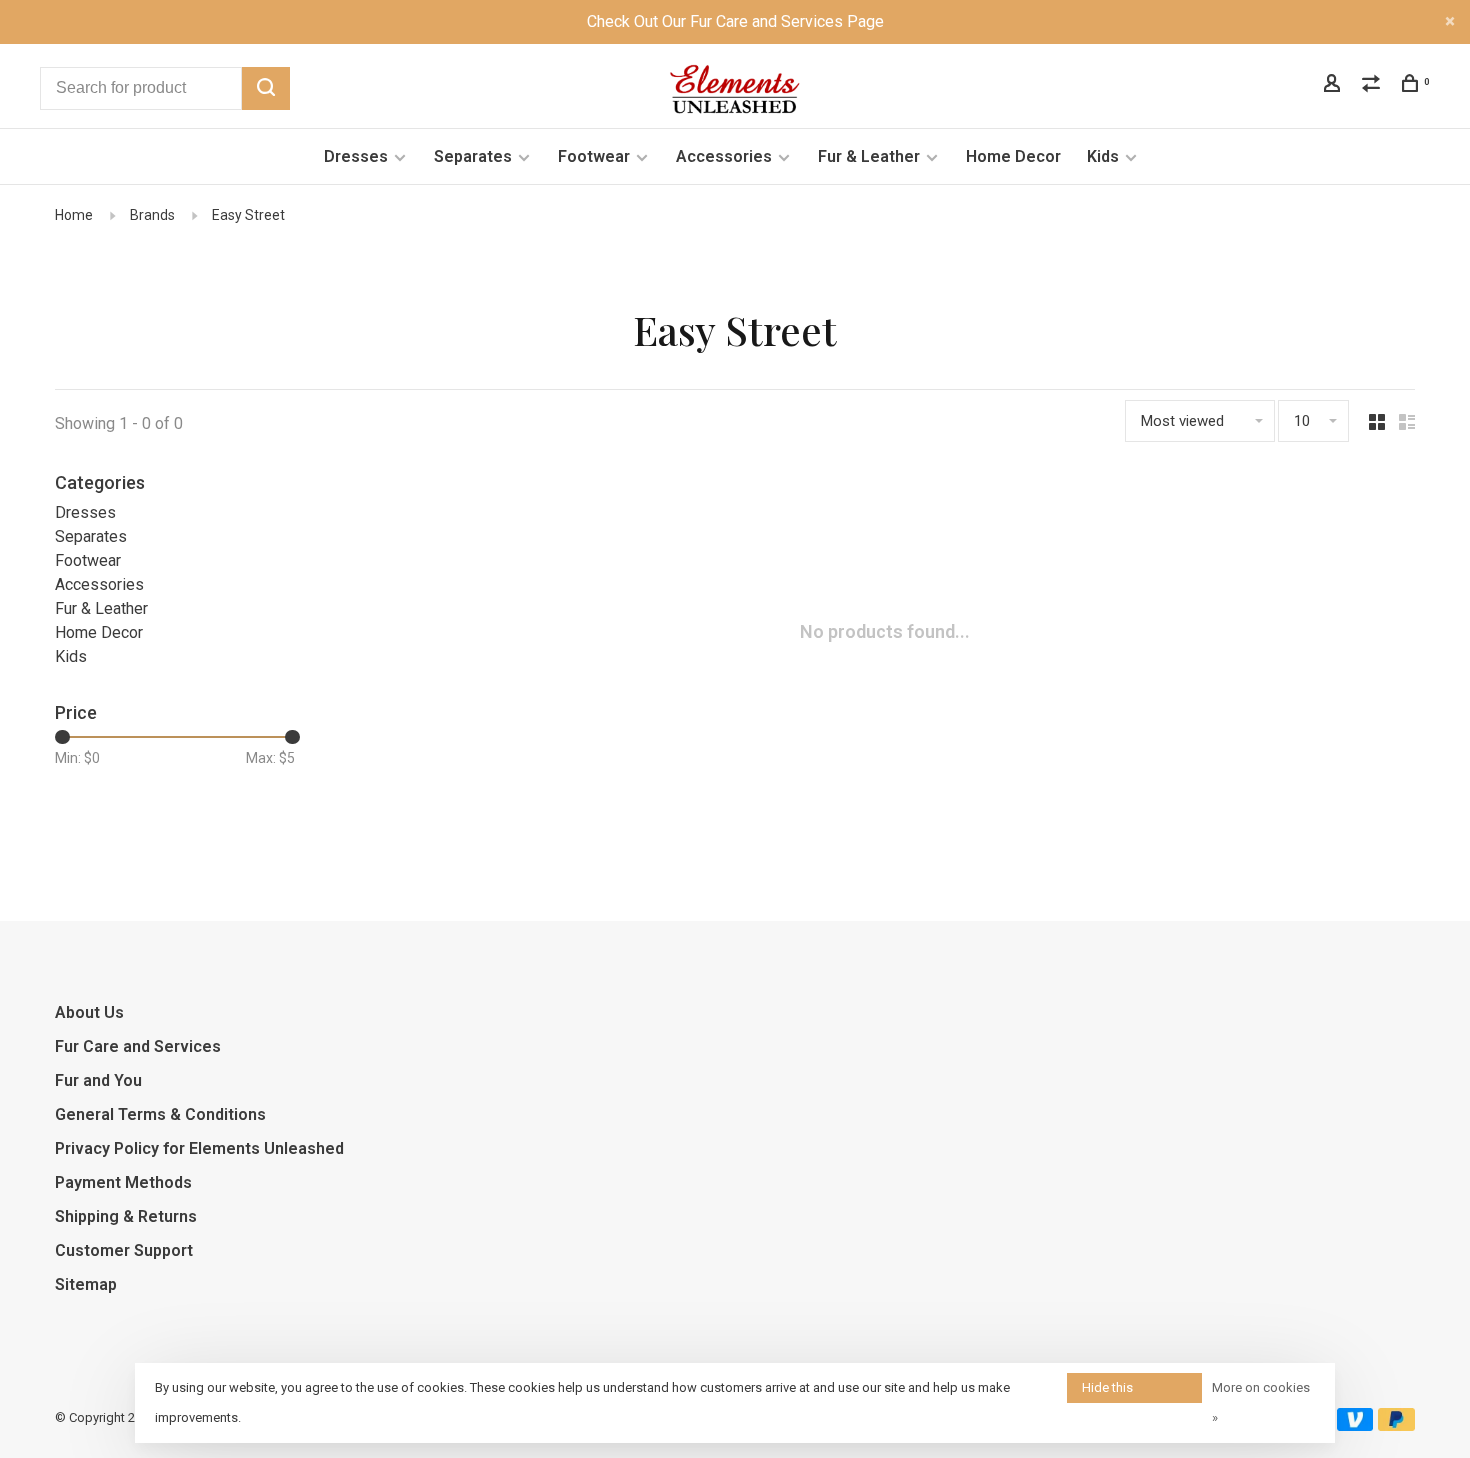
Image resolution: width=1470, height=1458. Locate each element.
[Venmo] (1355, 1425)
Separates (473, 156)
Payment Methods (123, 1182)
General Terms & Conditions (160, 1114)
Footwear (594, 156)
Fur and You (98, 1080)
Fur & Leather (869, 156)
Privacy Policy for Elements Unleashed (199, 1148)
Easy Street (248, 215)
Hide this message (1109, 1391)
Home (74, 215)
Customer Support (124, 1250)
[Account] (1334, 86)
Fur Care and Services (138, 1046)
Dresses (356, 156)
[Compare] (1373, 86)
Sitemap (86, 1284)
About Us (89, 1012)
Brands (152, 215)
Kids (1103, 156)
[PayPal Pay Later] (1396, 1425)
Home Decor (1013, 156)
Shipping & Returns (126, 1216)
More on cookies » (1261, 1402)
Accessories (724, 156)
